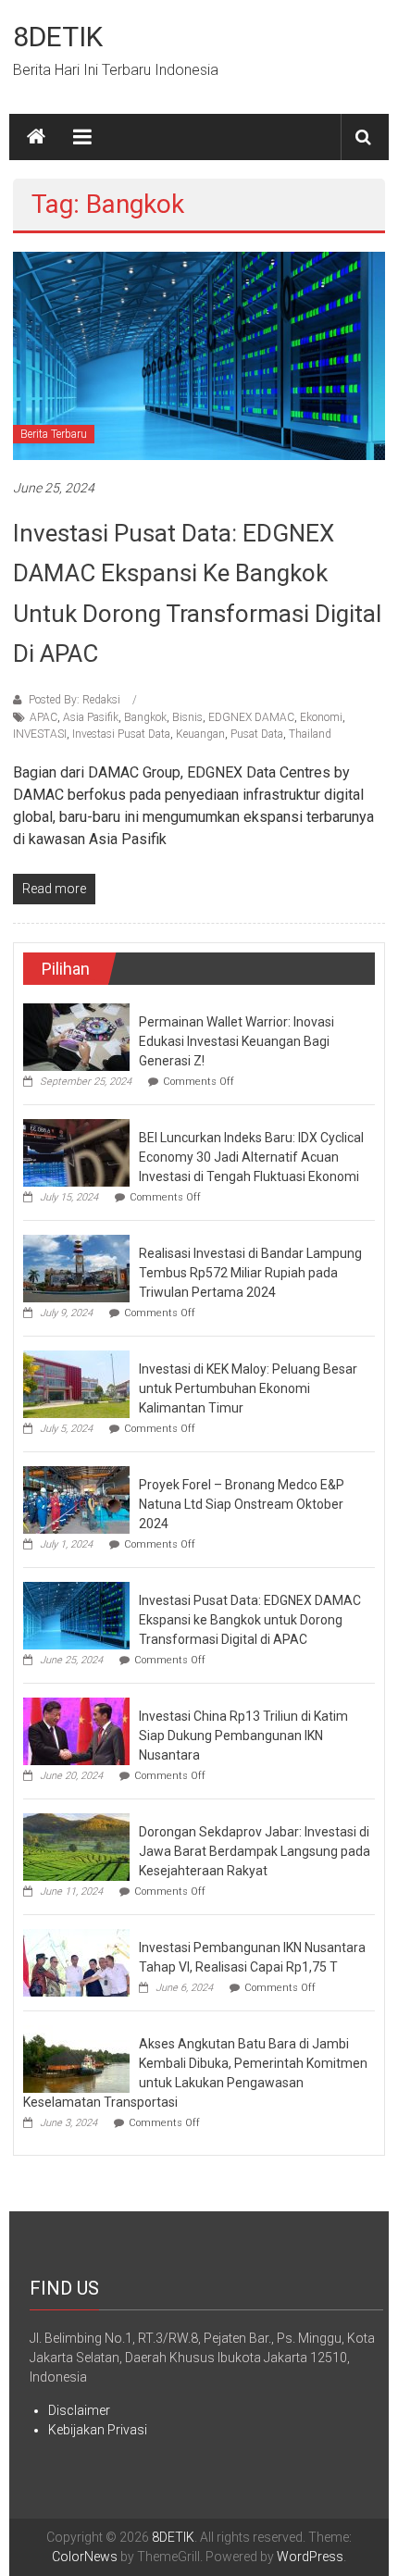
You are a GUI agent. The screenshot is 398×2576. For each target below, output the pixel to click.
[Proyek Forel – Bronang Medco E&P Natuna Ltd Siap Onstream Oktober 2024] (76, 1499)
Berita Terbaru (54, 434)
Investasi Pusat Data (121, 734)
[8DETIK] (36, 137)
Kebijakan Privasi (98, 2430)
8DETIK (58, 37)
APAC (44, 717)
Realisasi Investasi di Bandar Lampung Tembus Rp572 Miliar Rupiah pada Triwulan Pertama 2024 (250, 1273)
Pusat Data (257, 734)
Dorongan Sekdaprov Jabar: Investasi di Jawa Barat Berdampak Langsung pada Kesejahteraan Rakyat (255, 1851)
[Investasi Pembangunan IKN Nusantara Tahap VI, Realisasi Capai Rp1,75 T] (76, 1961)
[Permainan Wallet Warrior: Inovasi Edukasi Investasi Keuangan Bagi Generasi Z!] (76, 1036)
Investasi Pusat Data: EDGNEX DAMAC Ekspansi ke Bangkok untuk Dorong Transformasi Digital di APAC (250, 1620)
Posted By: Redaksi (75, 700)
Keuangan (200, 734)
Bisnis (187, 717)
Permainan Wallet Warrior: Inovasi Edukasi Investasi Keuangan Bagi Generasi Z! (236, 1041)
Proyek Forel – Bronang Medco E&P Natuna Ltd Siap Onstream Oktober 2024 (242, 1504)
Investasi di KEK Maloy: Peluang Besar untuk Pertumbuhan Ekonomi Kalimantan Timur (248, 1388)
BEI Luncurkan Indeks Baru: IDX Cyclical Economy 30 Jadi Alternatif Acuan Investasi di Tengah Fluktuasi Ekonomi (251, 1157)
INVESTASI (40, 734)
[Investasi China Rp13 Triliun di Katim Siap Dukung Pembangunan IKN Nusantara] (76, 1730)
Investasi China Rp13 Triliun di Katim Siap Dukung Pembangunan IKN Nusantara (243, 1736)
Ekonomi (321, 717)
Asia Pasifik (91, 717)
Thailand (310, 734)
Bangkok (145, 717)
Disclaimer (79, 2410)
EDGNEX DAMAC (251, 717)
